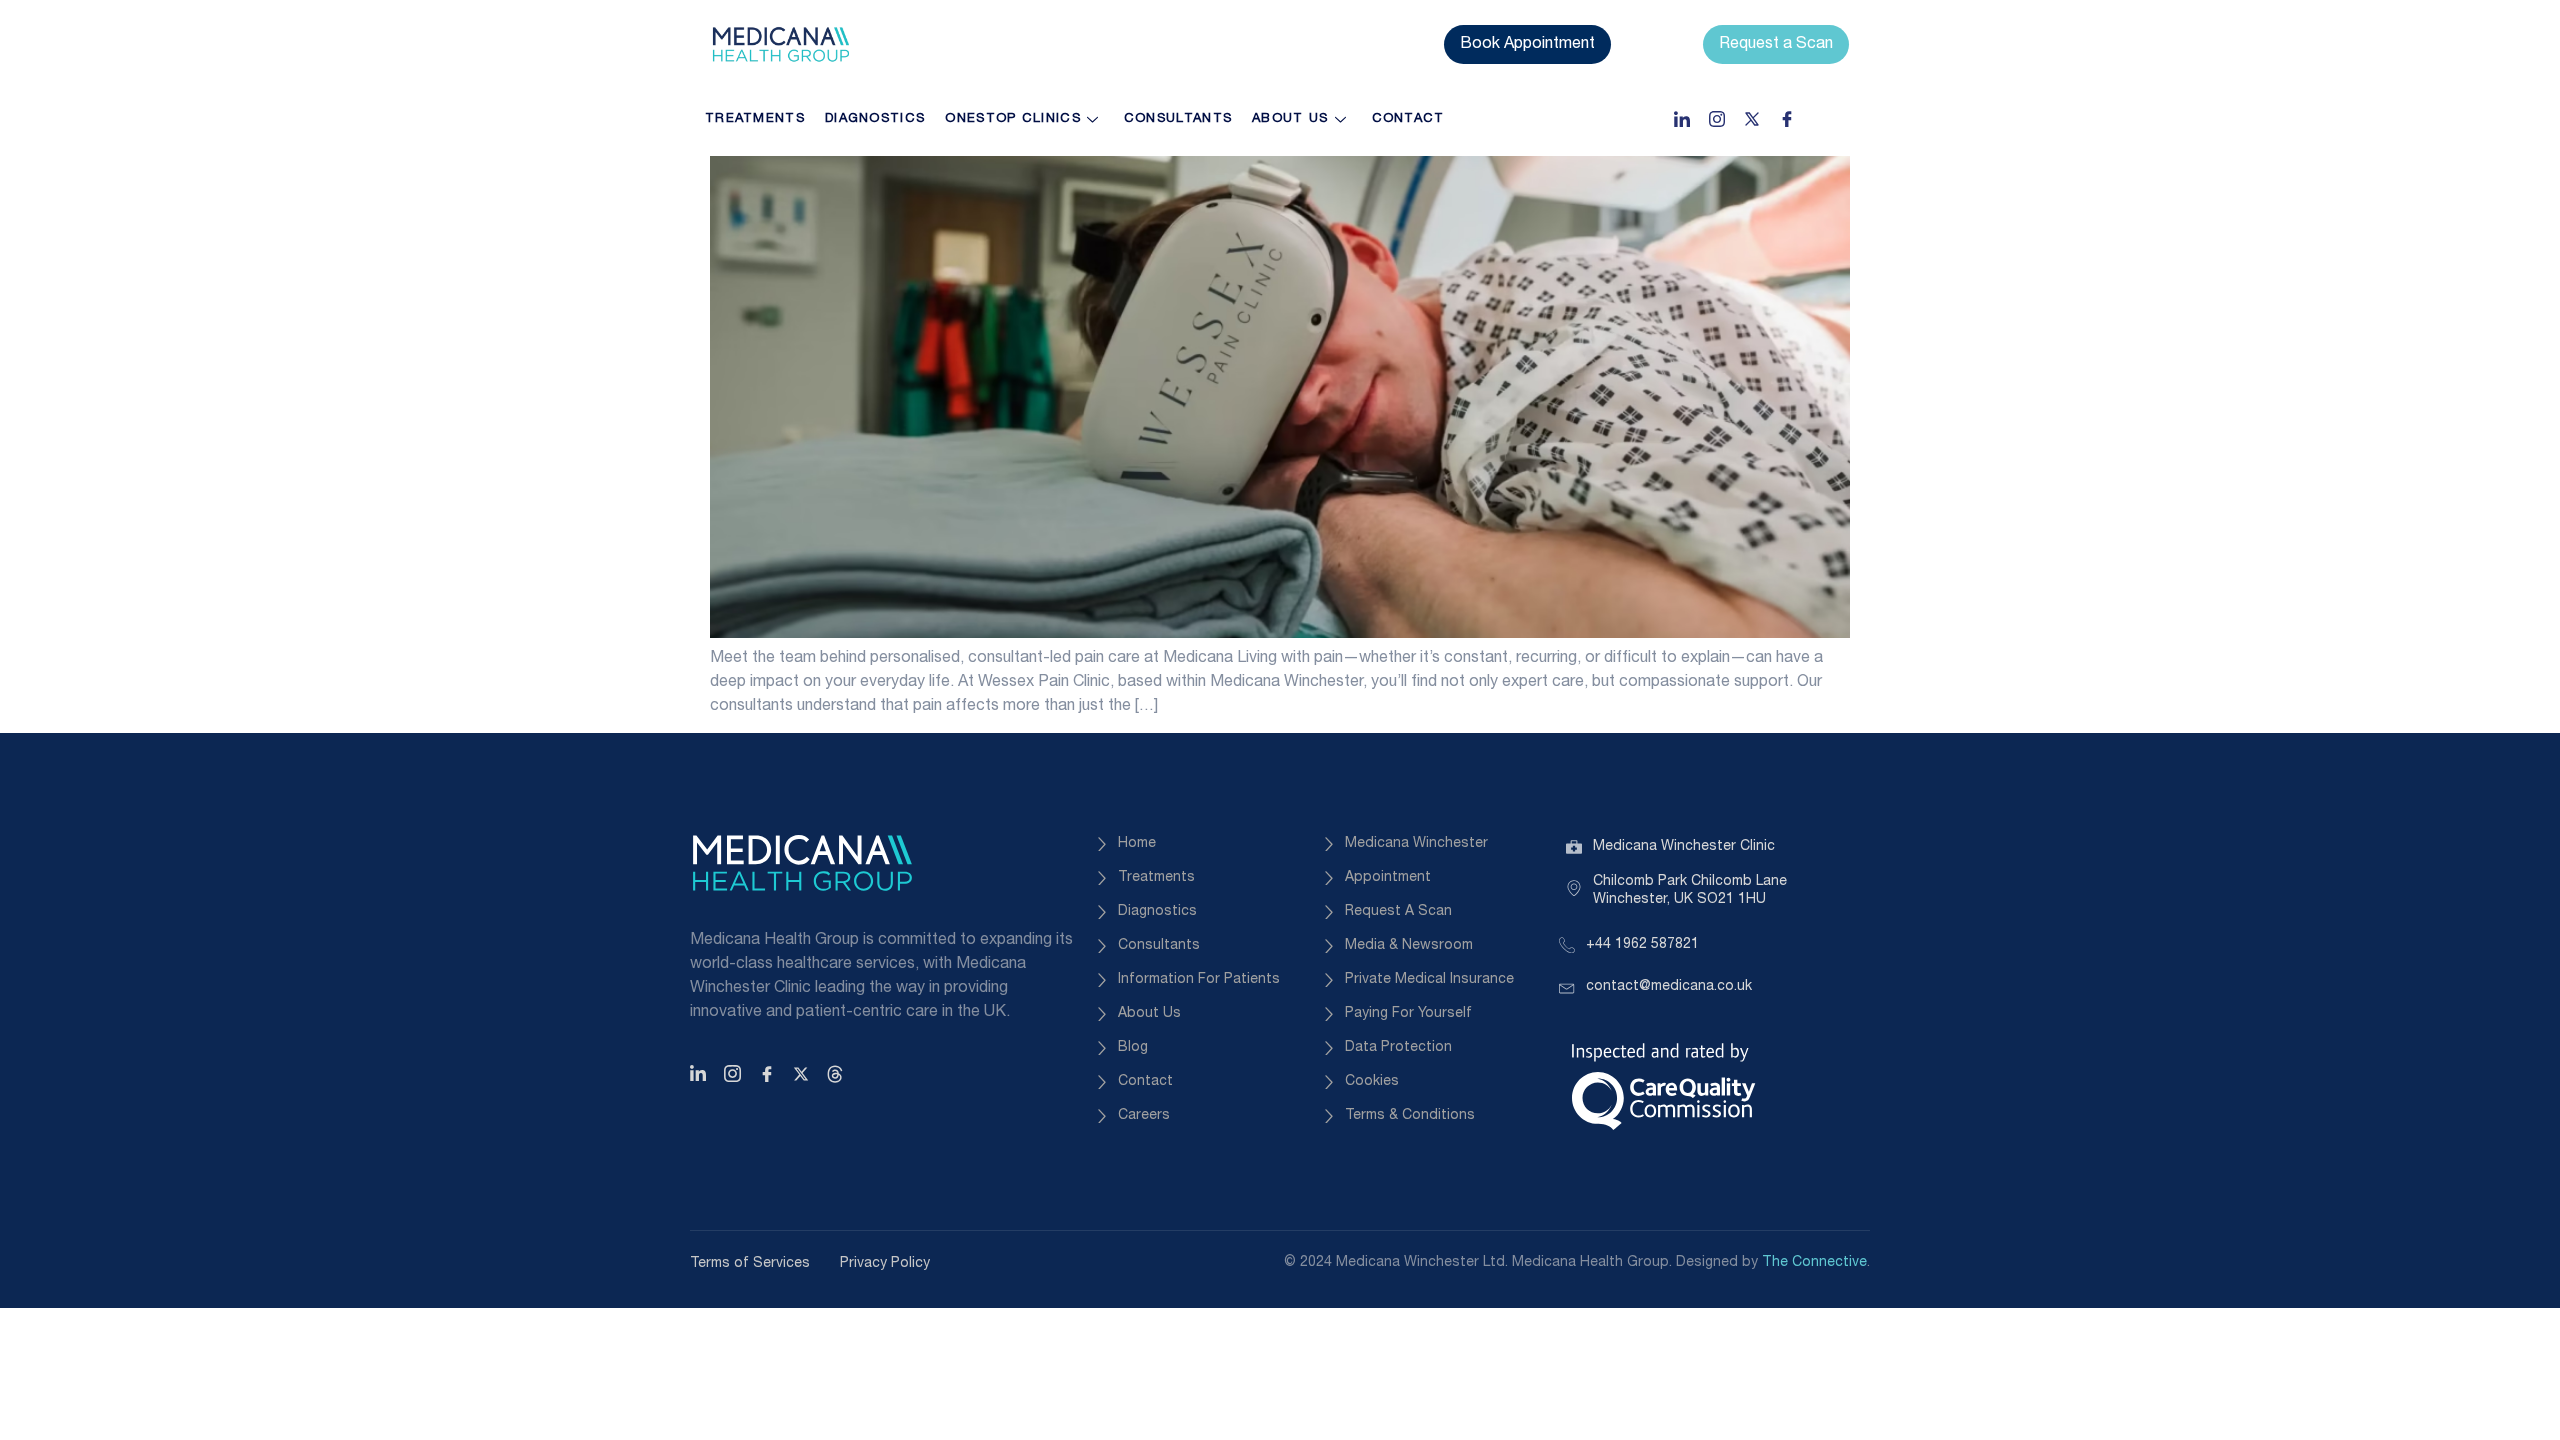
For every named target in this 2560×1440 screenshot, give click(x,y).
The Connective (1814, 1262)
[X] (804, 1074)
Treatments (755, 119)
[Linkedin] (701, 1074)
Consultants (1178, 119)
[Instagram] (1717, 119)
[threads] (838, 1074)
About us (1290, 119)
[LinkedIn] (1682, 119)
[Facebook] (1787, 119)
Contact (1408, 119)
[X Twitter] (1752, 119)
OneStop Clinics (1013, 119)
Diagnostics (875, 119)
